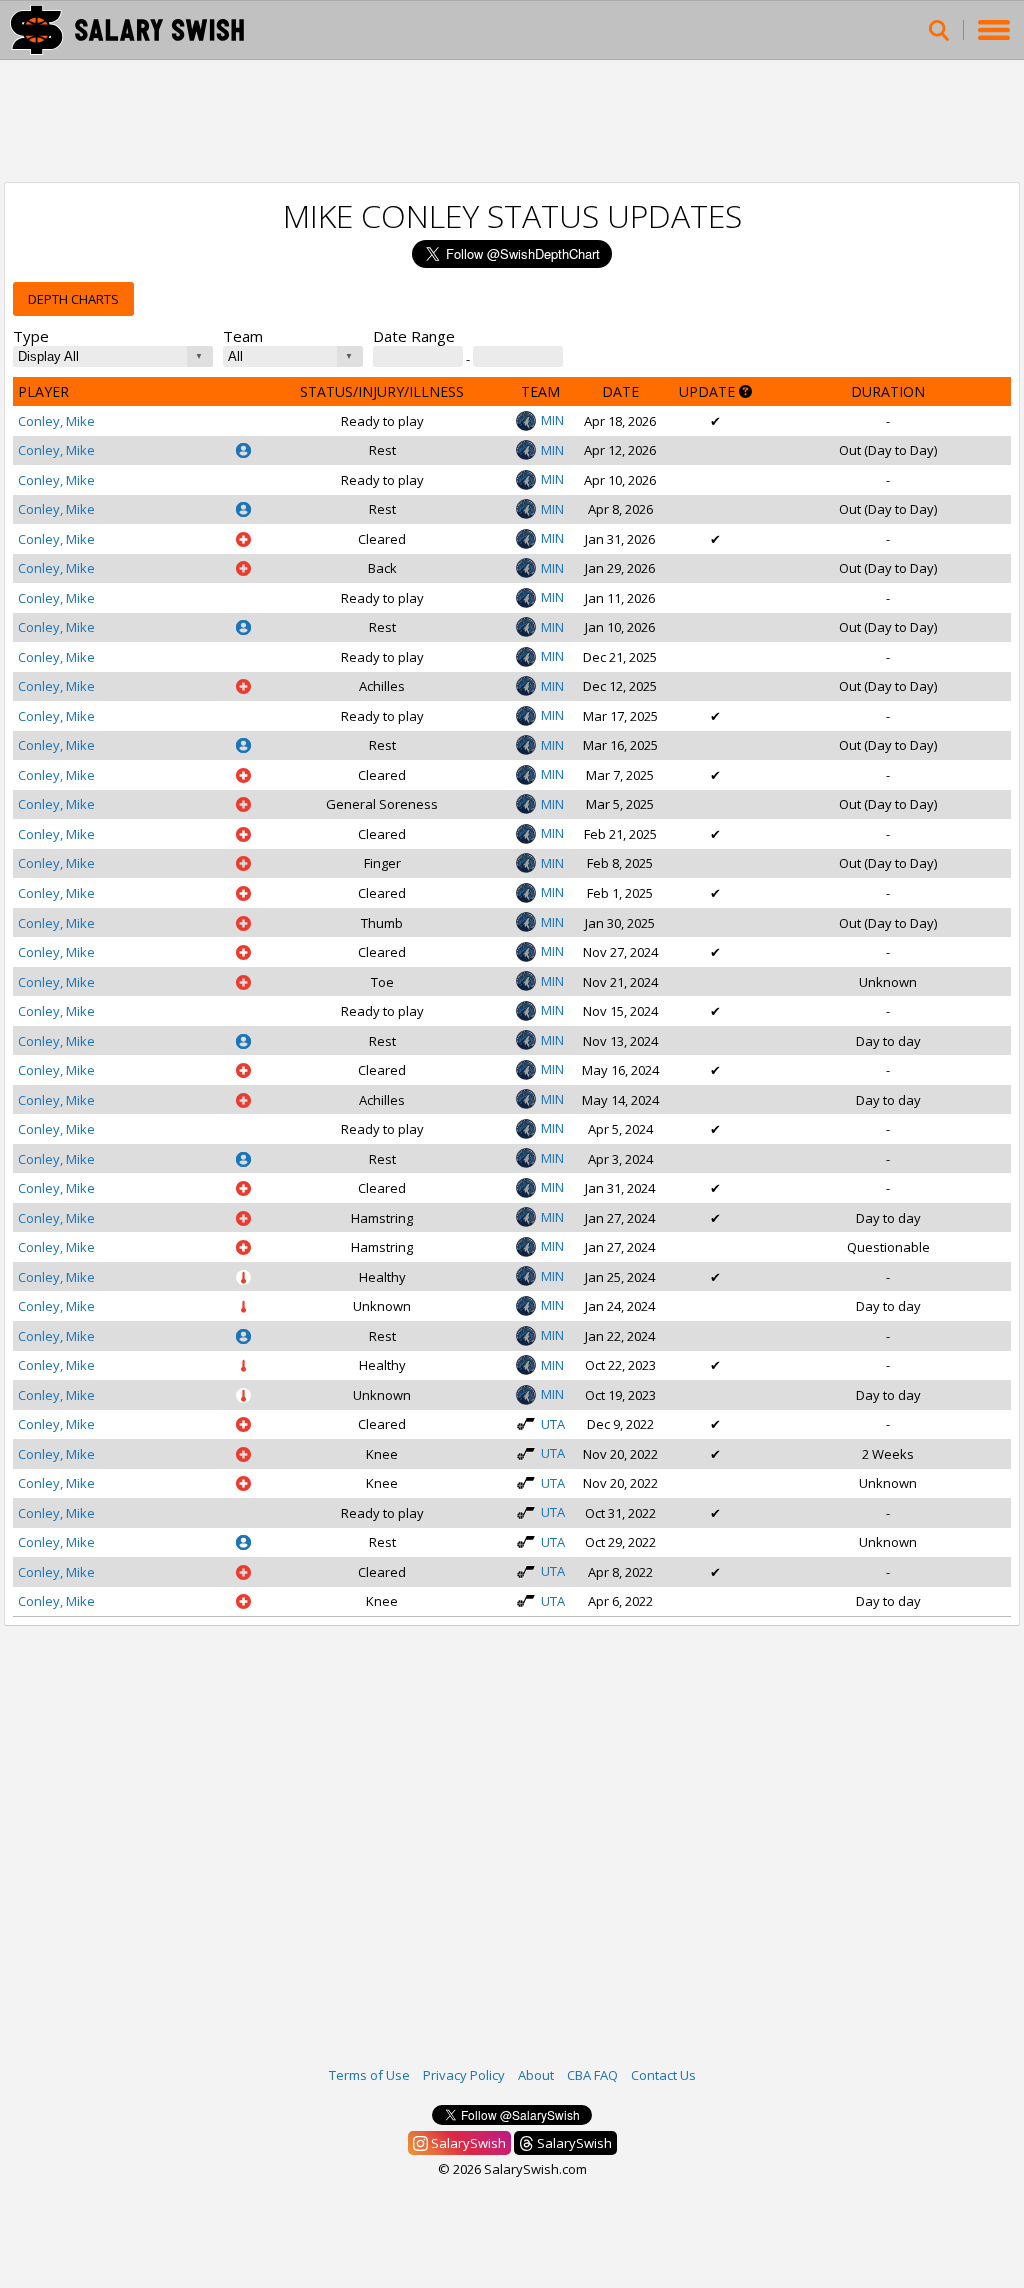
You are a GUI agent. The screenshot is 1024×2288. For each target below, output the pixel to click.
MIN (552, 420)
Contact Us (663, 2075)
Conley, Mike (56, 421)
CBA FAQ (592, 2075)
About (536, 2075)
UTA (553, 1424)
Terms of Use (369, 2075)
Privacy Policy (464, 2075)
